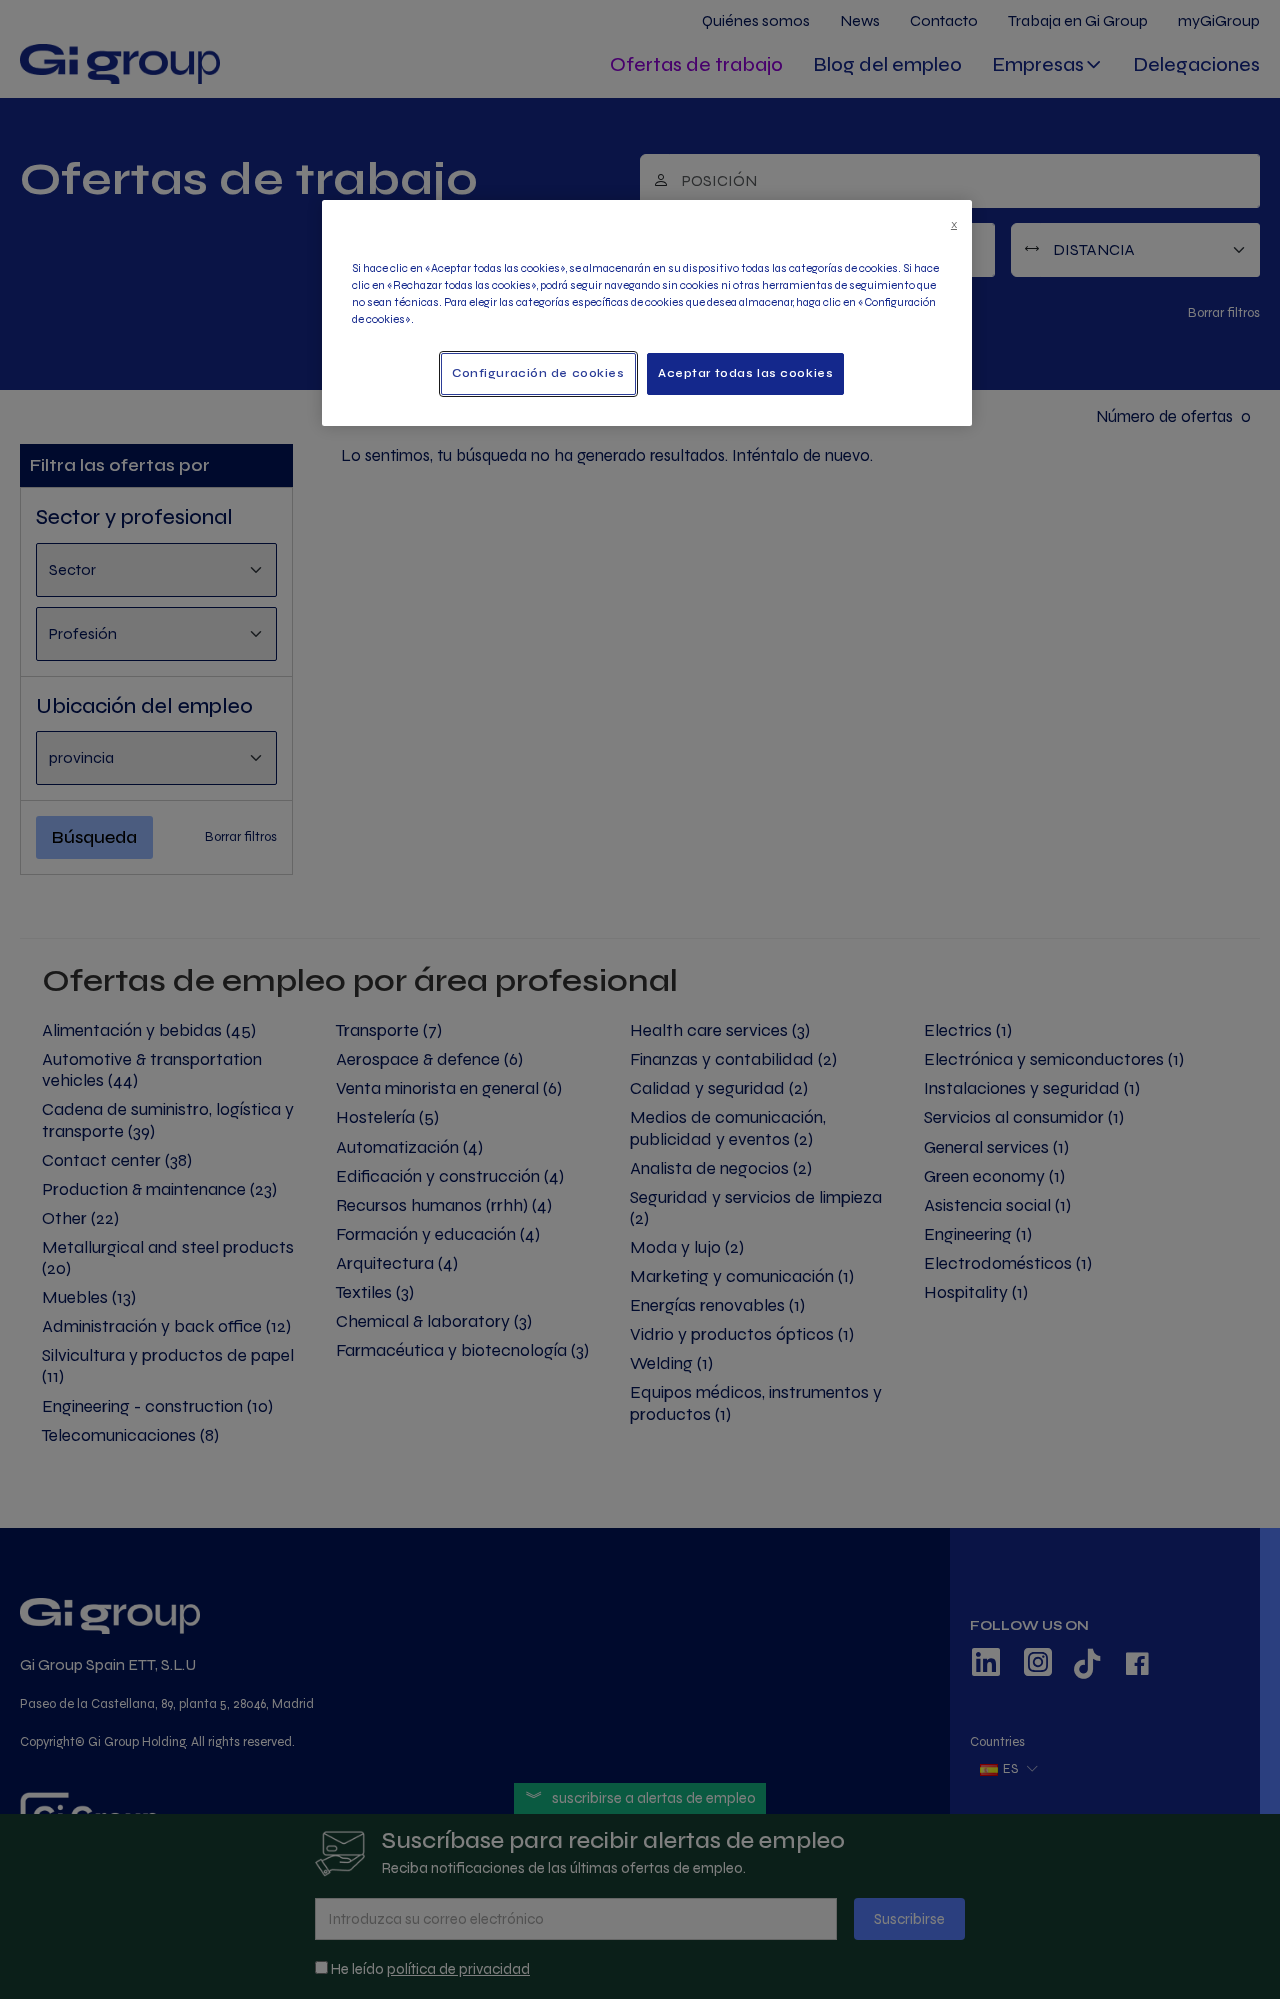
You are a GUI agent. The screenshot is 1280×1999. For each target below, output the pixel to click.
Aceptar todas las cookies (745, 373)
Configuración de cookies (538, 373)
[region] (647, 313)
